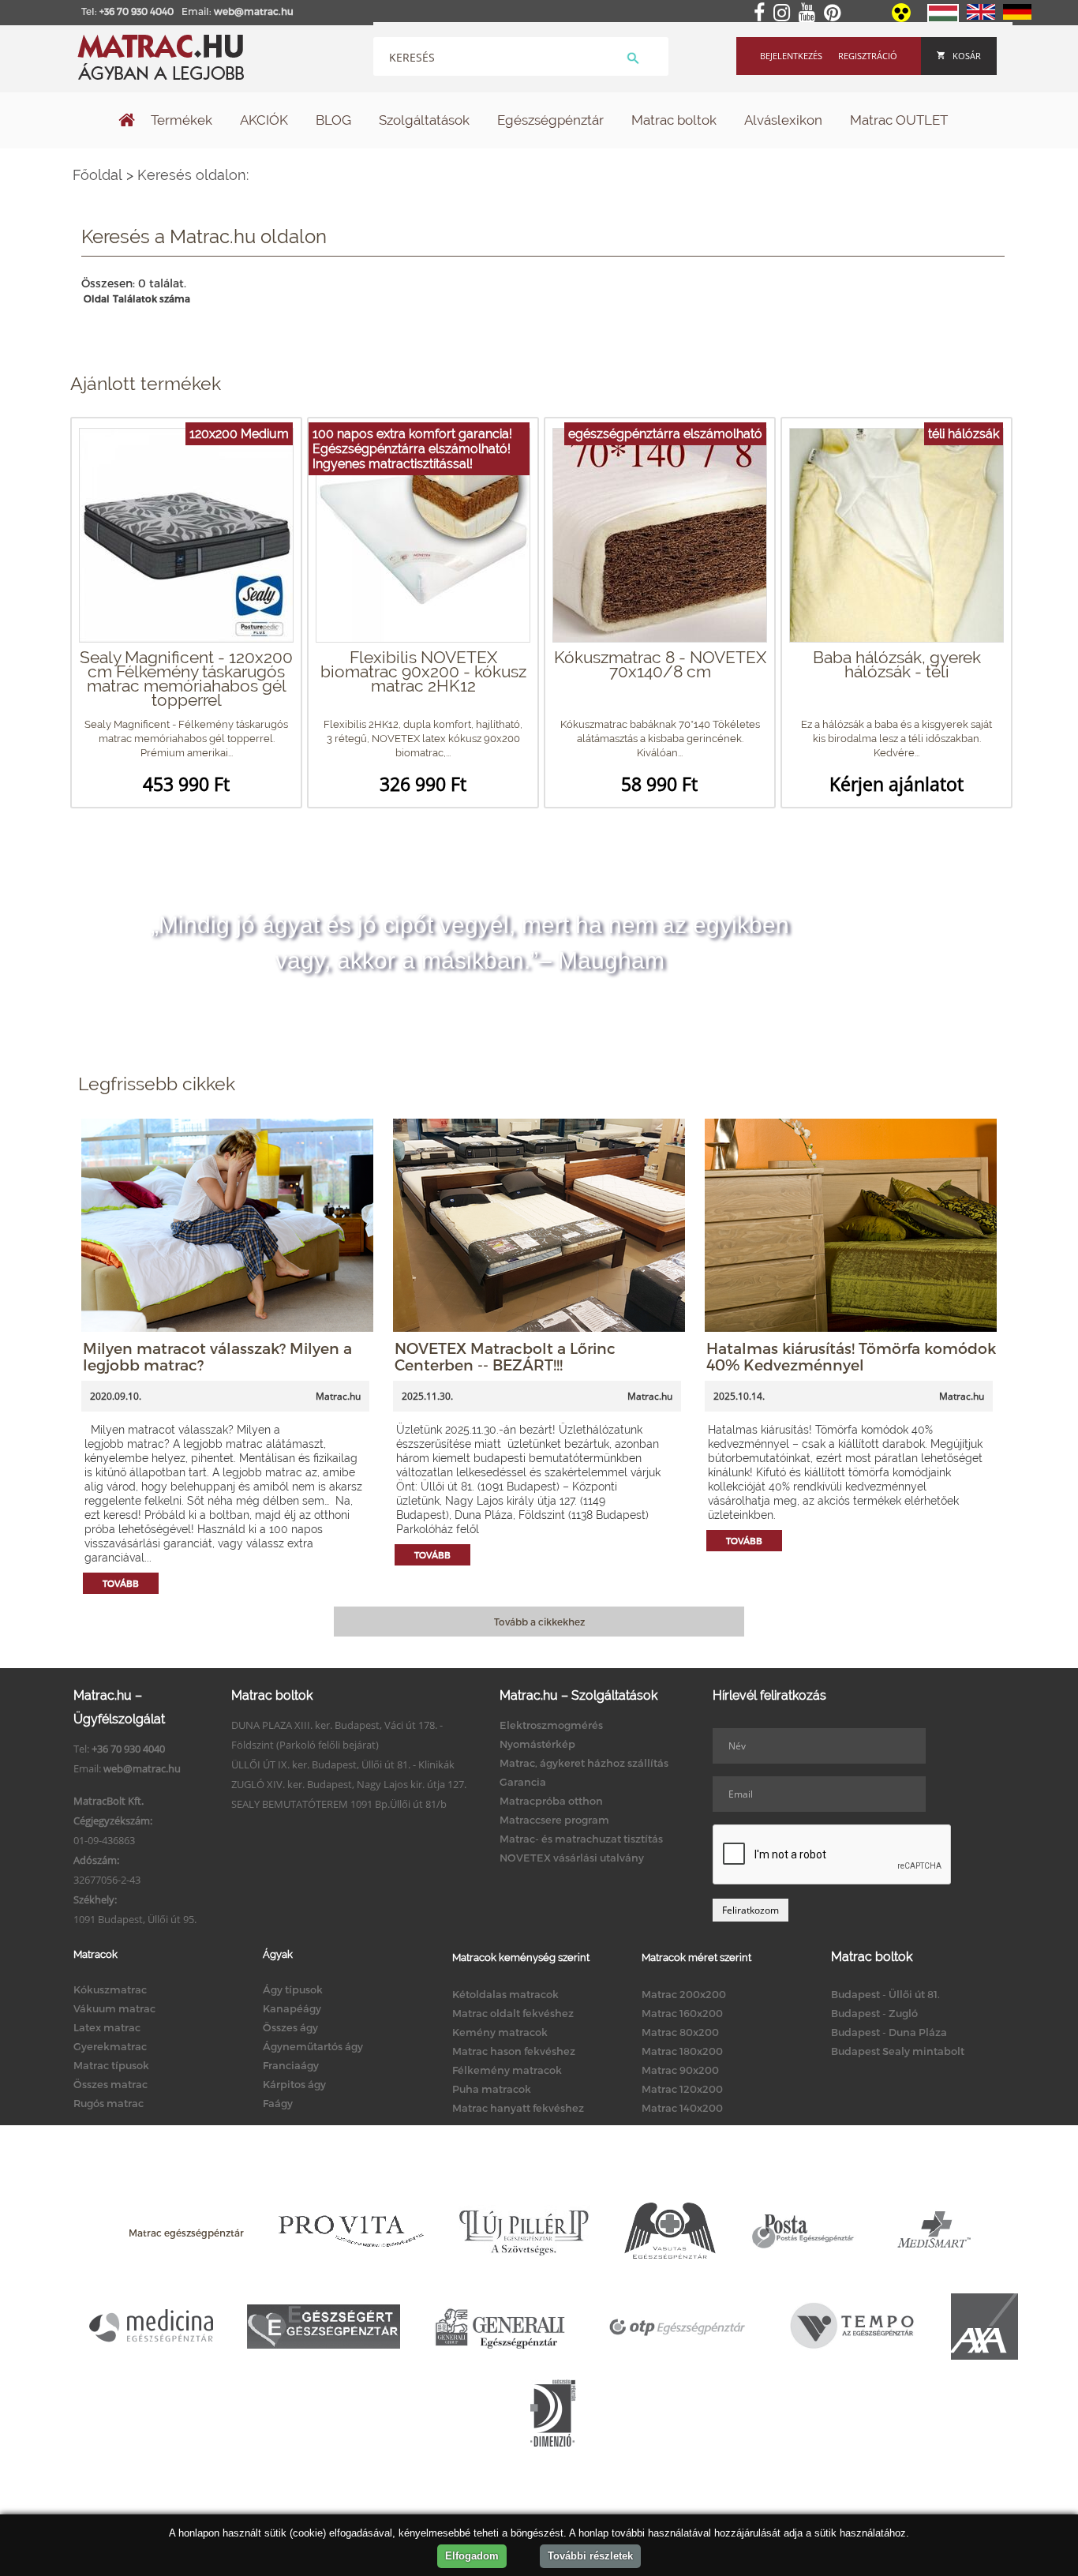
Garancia (523, 1782)
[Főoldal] (127, 122)
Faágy (278, 2103)
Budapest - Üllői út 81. (885, 1994)
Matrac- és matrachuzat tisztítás (581, 1839)
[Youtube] (810, 13)
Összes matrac (110, 2084)
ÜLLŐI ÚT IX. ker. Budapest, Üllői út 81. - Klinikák (343, 1764)
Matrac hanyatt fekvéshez (518, 2108)
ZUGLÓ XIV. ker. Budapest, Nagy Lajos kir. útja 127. (349, 1784)
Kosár (967, 56)
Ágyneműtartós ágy (313, 2046)
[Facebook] (762, 13)
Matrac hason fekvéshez (514, 2051)
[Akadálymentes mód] (902, 18)
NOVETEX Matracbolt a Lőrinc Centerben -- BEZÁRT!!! (505, 1356)
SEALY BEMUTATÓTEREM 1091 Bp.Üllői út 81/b (339, 1804)
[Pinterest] (835, 13)
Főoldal (97, 175)
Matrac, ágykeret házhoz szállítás (584, 1763)
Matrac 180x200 (682, 2051)
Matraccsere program (554, 1820)
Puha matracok (492, 2089)
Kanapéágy (292, 2008)
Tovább (121, 1583)
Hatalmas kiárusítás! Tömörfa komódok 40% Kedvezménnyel (851, 1356)
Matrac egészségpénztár (186, 2233)
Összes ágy (290, 2027)
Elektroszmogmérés (551, 1725)
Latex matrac (107, 2027)
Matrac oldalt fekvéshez (513, 2013)
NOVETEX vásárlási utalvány (572, 1858)
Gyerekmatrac (110, 2046)
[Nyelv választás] (943, 19)
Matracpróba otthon (551, 1801)
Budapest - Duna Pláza (889, 2032)
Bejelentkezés (791, 56)
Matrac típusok (111, 2065)
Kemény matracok (500, 2032)
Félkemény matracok (507, 2070)
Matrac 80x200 (680, 2032)
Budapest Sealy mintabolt (898, 2051)
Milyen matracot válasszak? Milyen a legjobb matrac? (217, 1356)
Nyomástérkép (537, 1744)
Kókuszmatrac (110, 1989)
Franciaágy (291, 2065)
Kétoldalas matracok (505, 1994)
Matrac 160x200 (682, 2013)
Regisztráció (868, 56)
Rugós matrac (109, 2103)
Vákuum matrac (114, 2008)
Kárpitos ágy (294, 2084)
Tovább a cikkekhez (539, 1622)
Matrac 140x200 (682, 2108)
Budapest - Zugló (874, 2013)
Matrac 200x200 (684, 1994)
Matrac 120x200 (682, 2089)
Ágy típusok (293, 1989)
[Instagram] (785, 13)
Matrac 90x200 (680, 2070)
